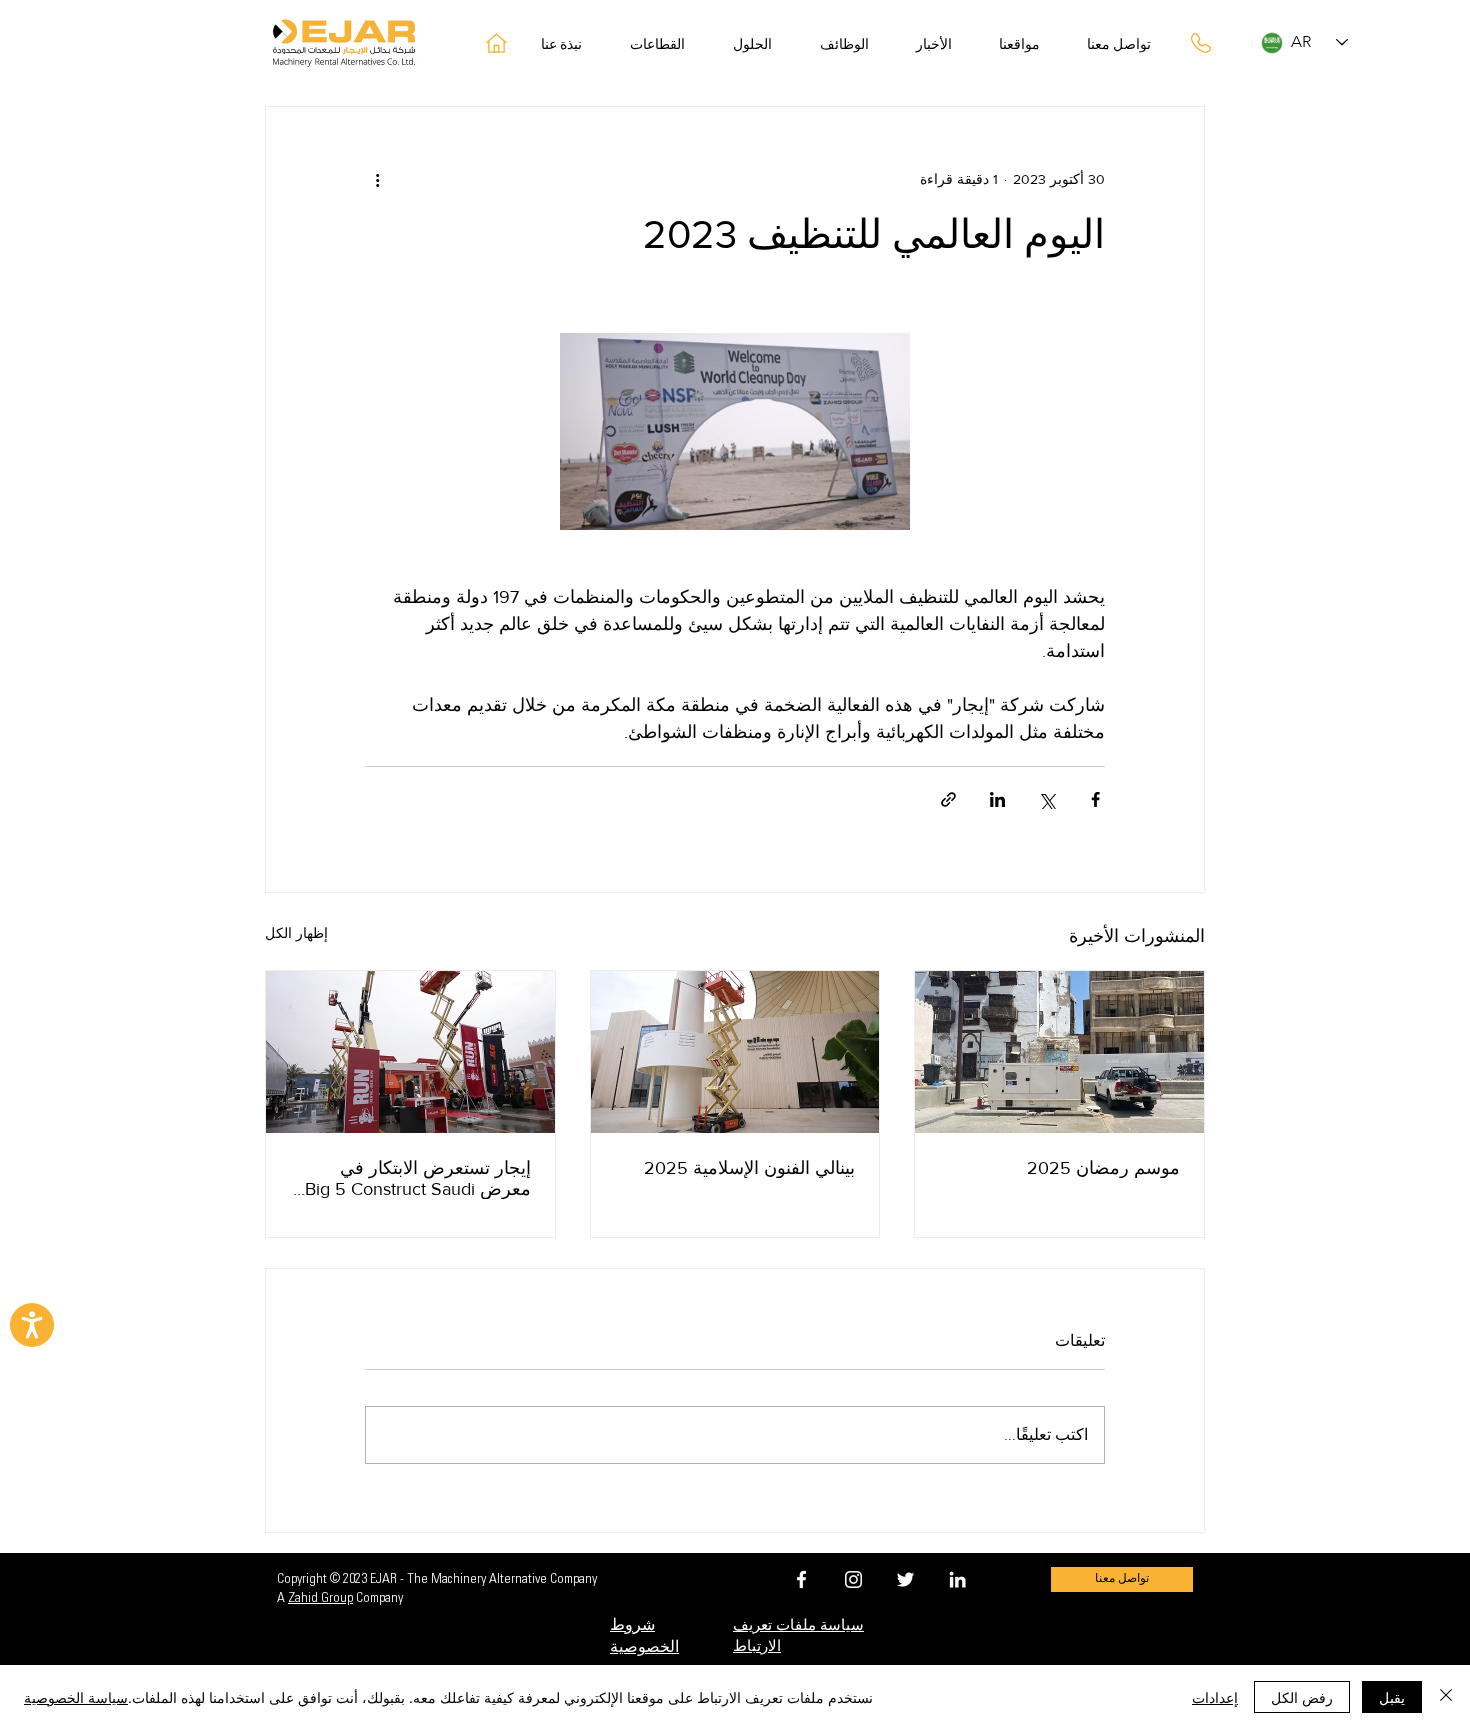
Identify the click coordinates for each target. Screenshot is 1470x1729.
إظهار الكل (296, 933)
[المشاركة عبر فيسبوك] (1095, 799)
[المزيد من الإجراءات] (377, 179)
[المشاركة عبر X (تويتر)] (1046, 799)
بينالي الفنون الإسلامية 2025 (749, 1168)
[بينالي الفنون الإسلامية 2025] (735, 1052)
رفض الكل (1302, 1697)
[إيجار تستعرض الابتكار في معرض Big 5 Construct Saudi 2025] (410, 1052)
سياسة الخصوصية (76, 1697)
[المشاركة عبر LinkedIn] (997, 799)
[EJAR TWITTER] (905, 1579)
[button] (761, 46)
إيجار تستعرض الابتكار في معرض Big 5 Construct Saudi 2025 (418, 1178)
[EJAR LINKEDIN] (957, 1579)
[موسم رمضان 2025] (1059, 1052)
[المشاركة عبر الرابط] (948, 799)
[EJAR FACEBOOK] (801, 1579)
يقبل (1392, 1697)
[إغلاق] (1446, 1697)
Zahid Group (320, 1599)
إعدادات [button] (1215, 1697)
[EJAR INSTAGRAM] (853, 1579)
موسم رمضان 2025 (1103, 1168)
